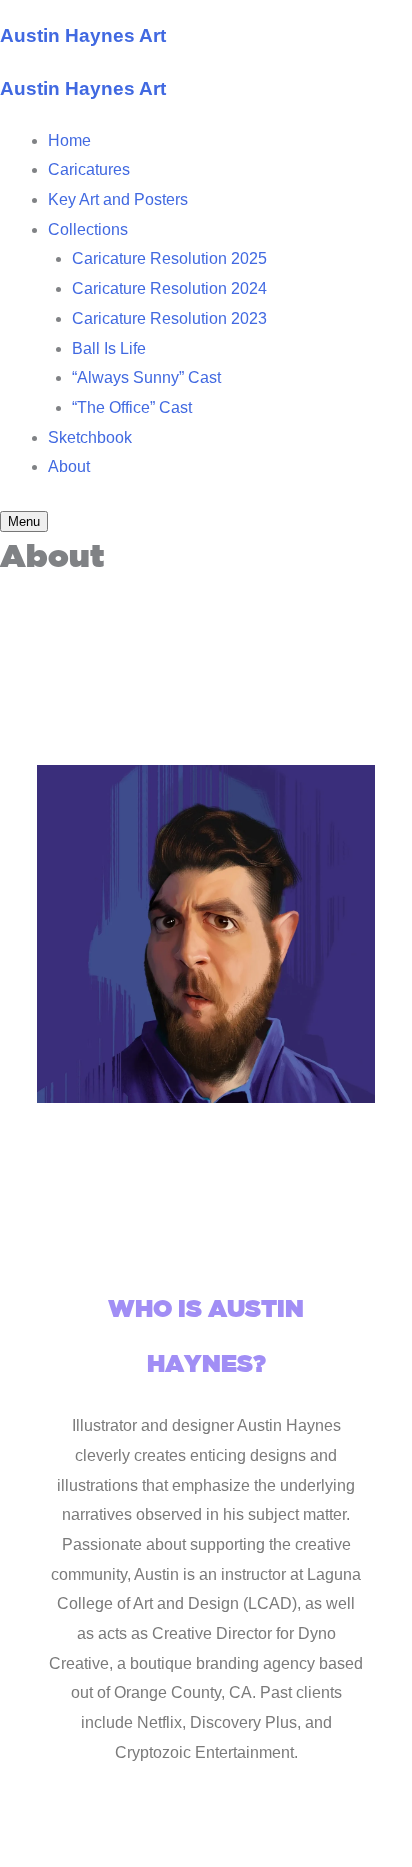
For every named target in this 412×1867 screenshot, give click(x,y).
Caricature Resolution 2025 (169, 258)
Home (69, 140)
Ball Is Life (109, 348)
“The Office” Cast (132, 407)
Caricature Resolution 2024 (169, 288)
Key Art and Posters (118, 199)
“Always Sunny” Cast (146, 377)
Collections (88, 229)
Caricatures (89, 169)
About (69, 466)
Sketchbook (90, 437)
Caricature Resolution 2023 (169, 318)
